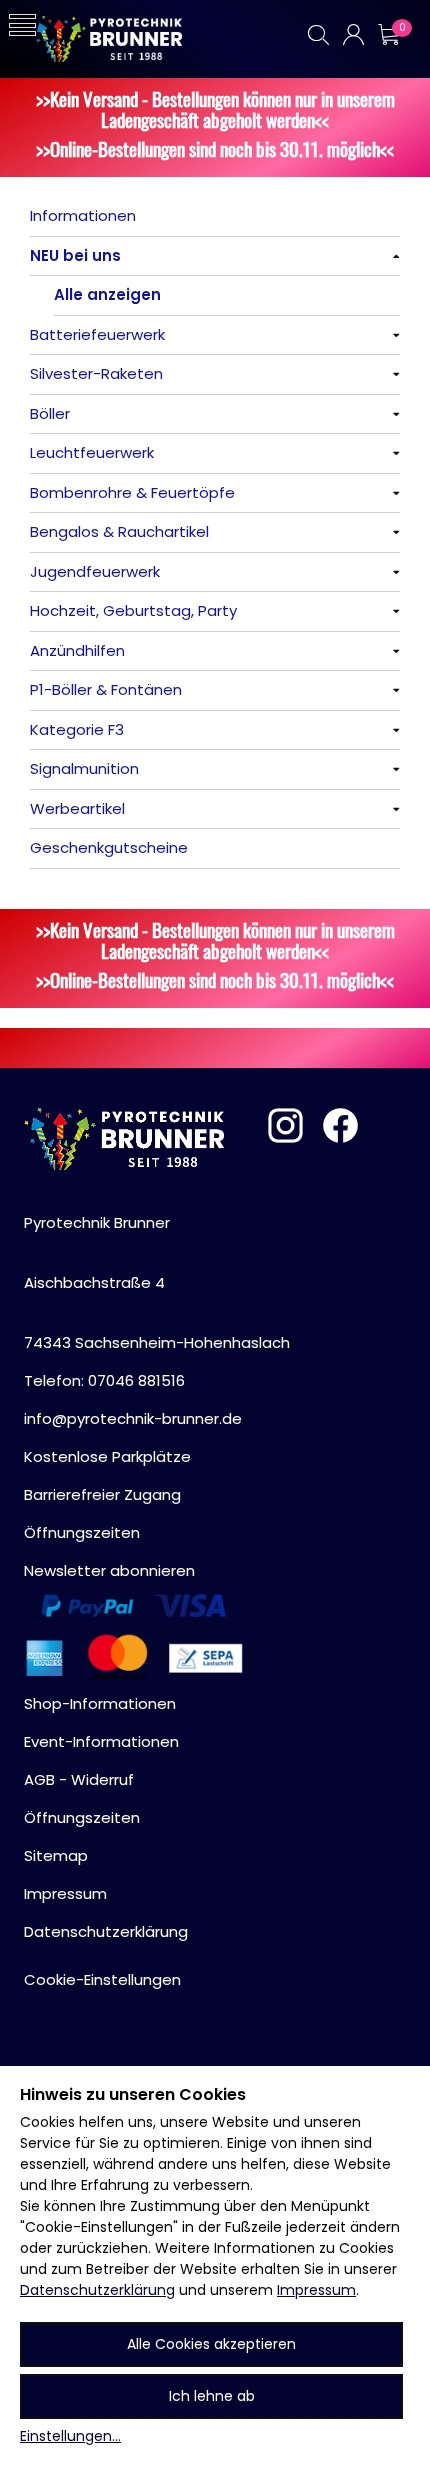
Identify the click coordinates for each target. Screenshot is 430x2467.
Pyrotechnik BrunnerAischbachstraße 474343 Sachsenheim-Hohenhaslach (157, 1282)
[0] (388, 34)
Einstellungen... (70, 2436)
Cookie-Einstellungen (102, 1979)
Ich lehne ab (212, 2396)
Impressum (316, 2290)
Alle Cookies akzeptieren (211, 2344)
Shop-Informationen (100, 1703)
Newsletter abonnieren (109, 1570)
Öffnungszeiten (82, 1532)
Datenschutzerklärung (97, 2290)
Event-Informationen (101, 1741)
